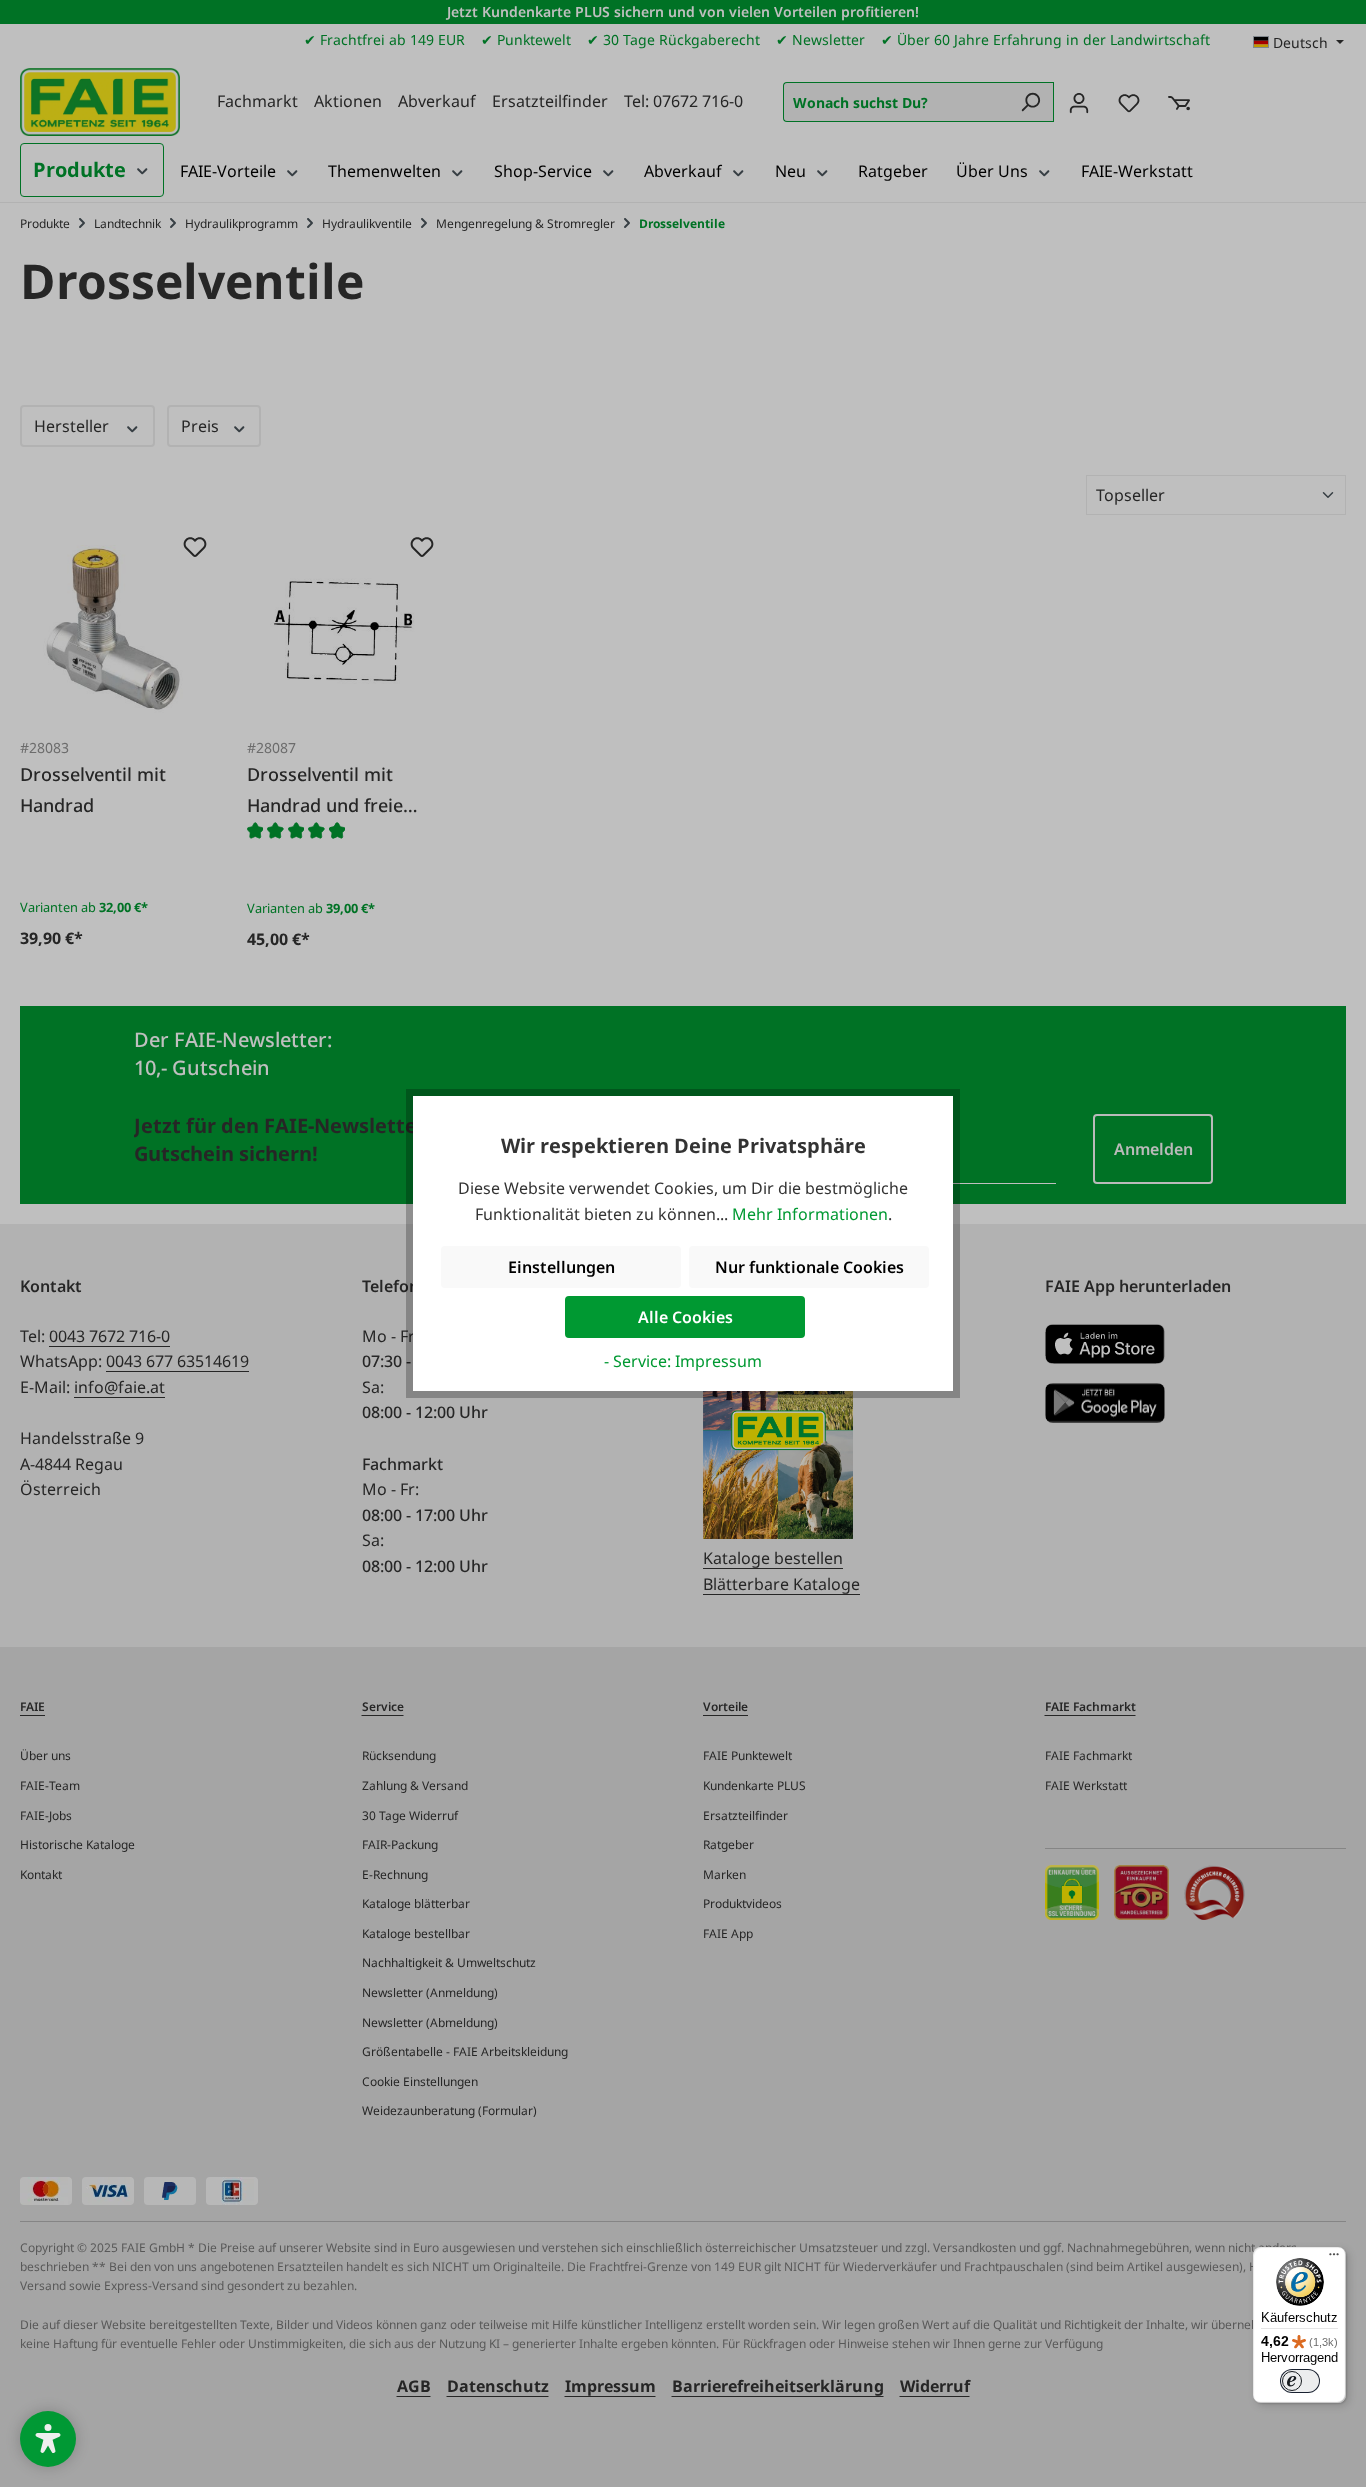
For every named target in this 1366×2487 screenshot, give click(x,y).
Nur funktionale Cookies (809, 1267)
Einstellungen (561, 1267)
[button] (48, 2439)
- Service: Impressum (683, 1361)
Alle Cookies (685, 1317)
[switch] (1300, 2381)
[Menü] (1334, 2259)
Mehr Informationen (810, 1214)
